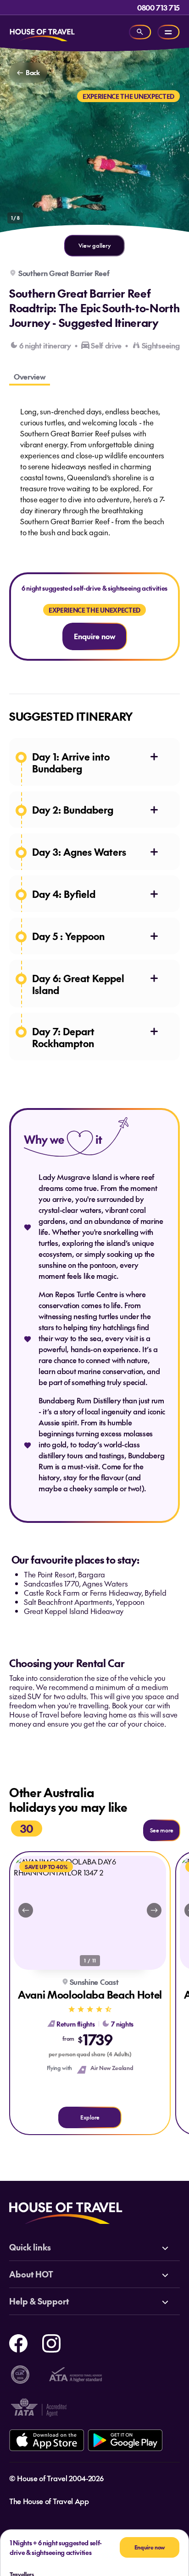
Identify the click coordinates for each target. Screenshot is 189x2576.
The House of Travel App (49, 2501)
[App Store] (47, 2440)
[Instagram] (51, 2342)
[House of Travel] (42, 32)
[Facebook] (18, 2342)
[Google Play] (125, 2440)
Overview (30, 376)
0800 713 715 (158, 7)
